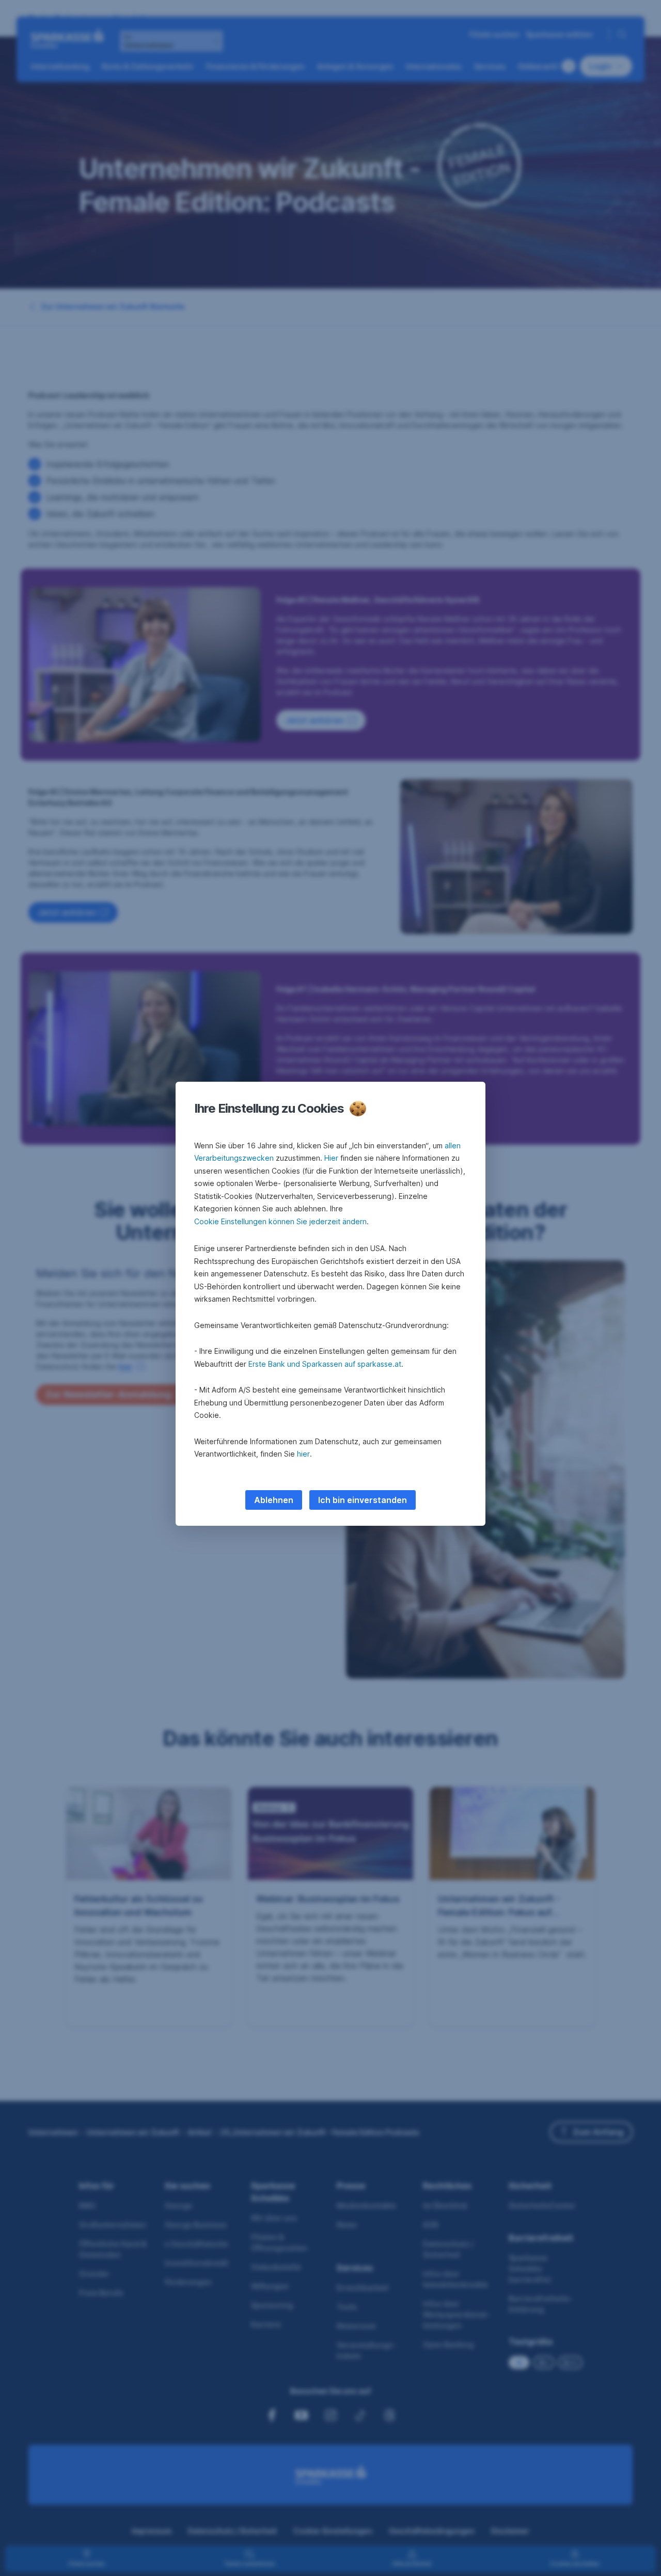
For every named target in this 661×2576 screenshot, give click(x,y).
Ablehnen (274, 1500)
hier (303, 1454)
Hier (331, 1158)
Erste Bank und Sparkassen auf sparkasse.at (325, 1364)
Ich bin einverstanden (363, 1500)
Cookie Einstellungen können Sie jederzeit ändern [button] (280, 1221)
